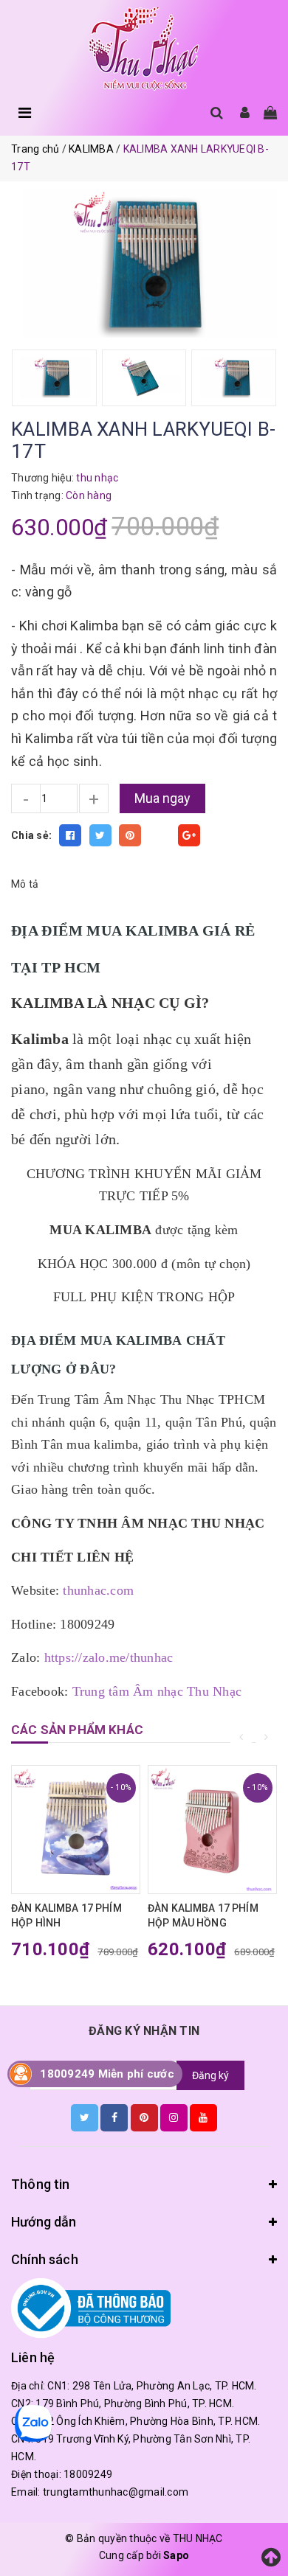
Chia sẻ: (31, 835)
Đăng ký (210, 2075)
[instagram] (174, 2117)
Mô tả (25, 884)
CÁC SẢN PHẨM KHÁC (77, 1730)
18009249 (88, 2474)
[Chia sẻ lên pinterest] (130, 835)
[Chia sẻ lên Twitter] (100, 835)
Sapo (176, 2555)
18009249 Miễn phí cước (107, 2074)
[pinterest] (144, 2117)
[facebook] (114, 2117)
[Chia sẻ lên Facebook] (70, 835)
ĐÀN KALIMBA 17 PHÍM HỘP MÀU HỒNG (203, 1915)
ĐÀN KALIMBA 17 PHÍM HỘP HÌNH (66, 1915)
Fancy (160, 835)
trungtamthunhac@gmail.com (116, 2492)
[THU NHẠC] (144, 49)
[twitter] (85, 2117)
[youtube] (203, 2117)
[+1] (189, 835)
